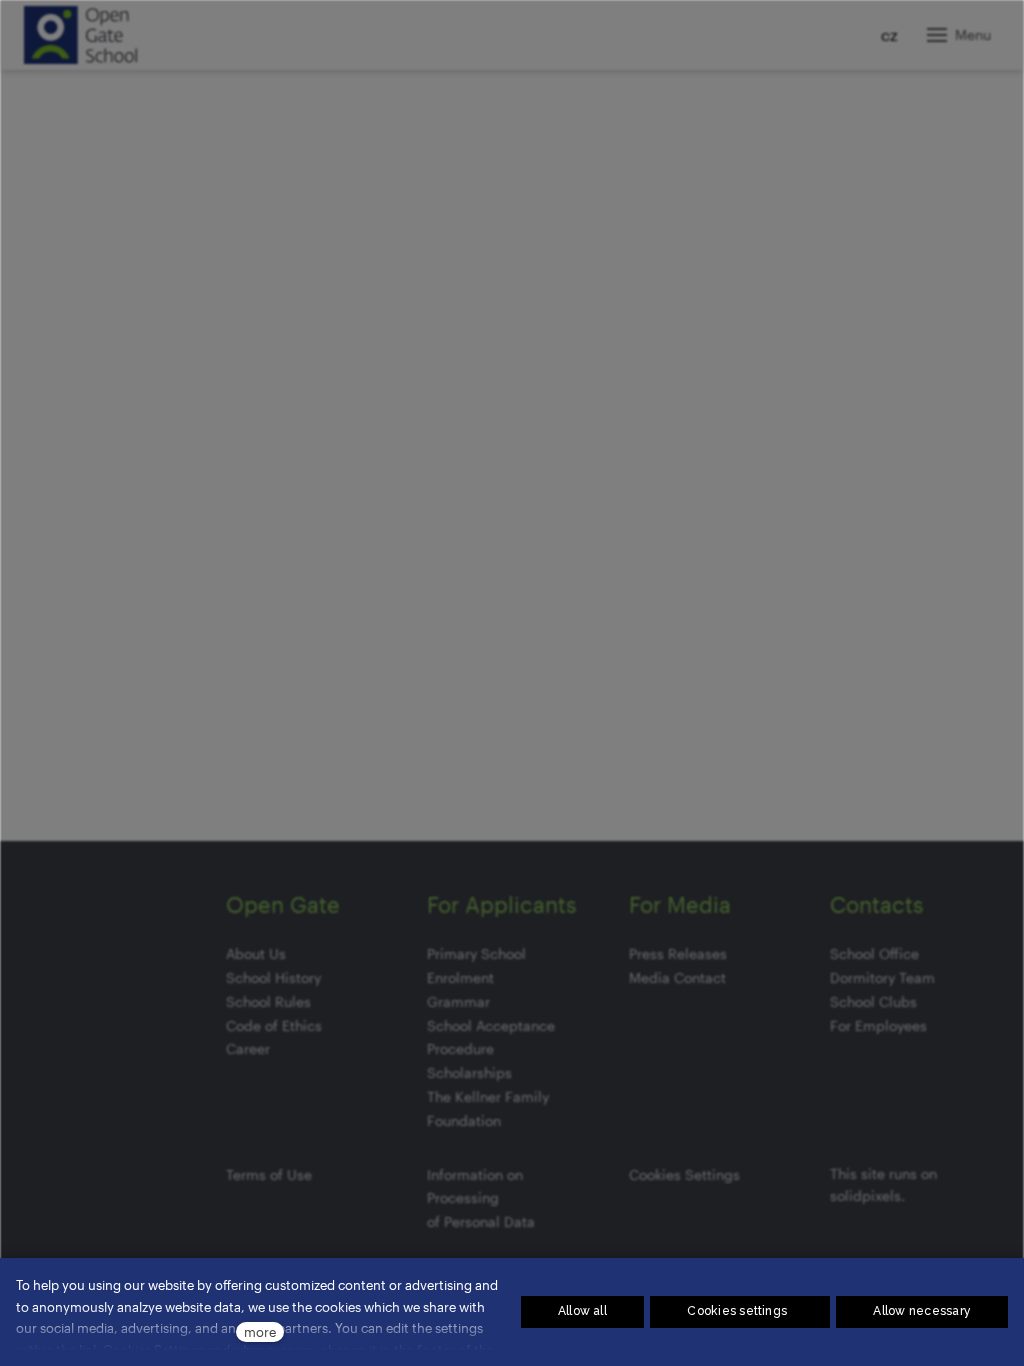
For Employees (878, 1025)
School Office (874, 953)
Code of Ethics (274, 1025)
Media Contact (677, 977)
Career (248, 1048)
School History (273, 977)
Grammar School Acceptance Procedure (491, 1025)
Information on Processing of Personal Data (481, 1198)
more (260, 1331)
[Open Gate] (80, 35)
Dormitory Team (882, 977)
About (245, 953)
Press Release (674, 953)
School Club (870, 1001)
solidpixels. (867, 1195)
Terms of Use (269, 1174)
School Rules (268, 1001)
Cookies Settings (684, 1174)
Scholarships (469, 1072)
